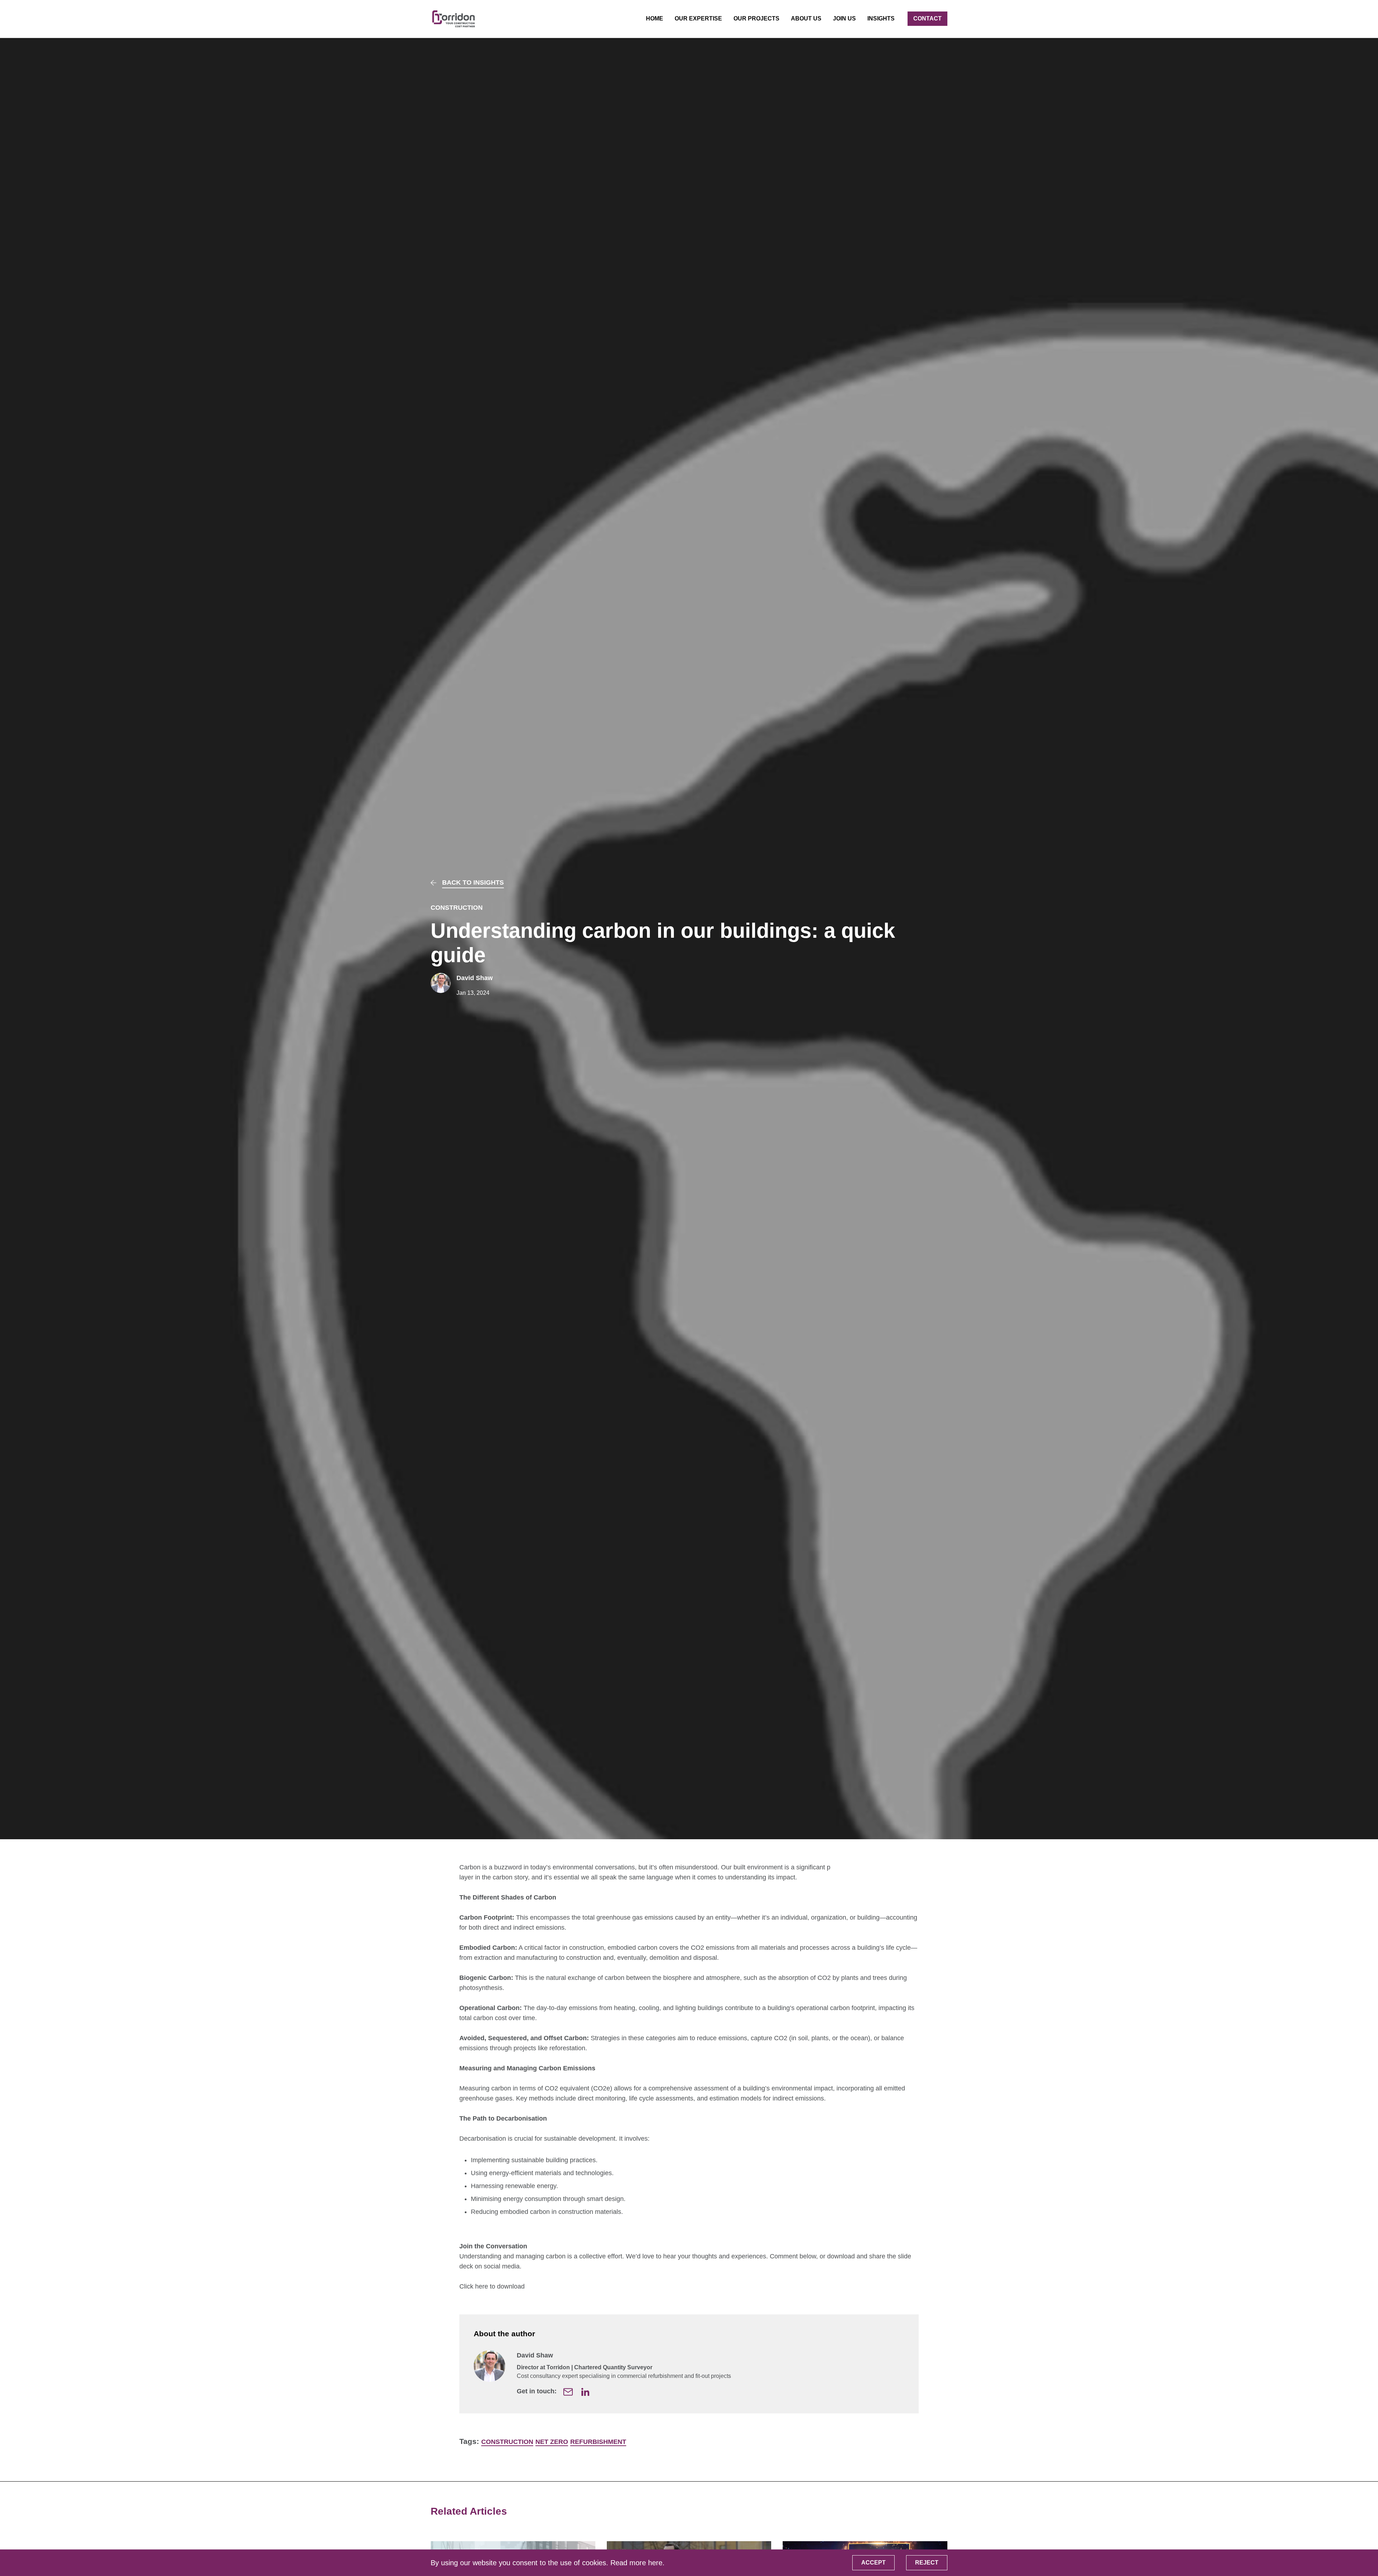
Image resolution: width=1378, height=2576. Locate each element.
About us (806, 18)
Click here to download (492, 2286)
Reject (927, 2563)
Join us (844, 18)
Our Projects (756, 18)
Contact (927, 18)
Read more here (636, 2563)
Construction (457, 908)
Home (655, 18)
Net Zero (552, 2442)
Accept (873, 2563)
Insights (881, 18)
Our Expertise (698, 18)
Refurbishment (598, 2442)
